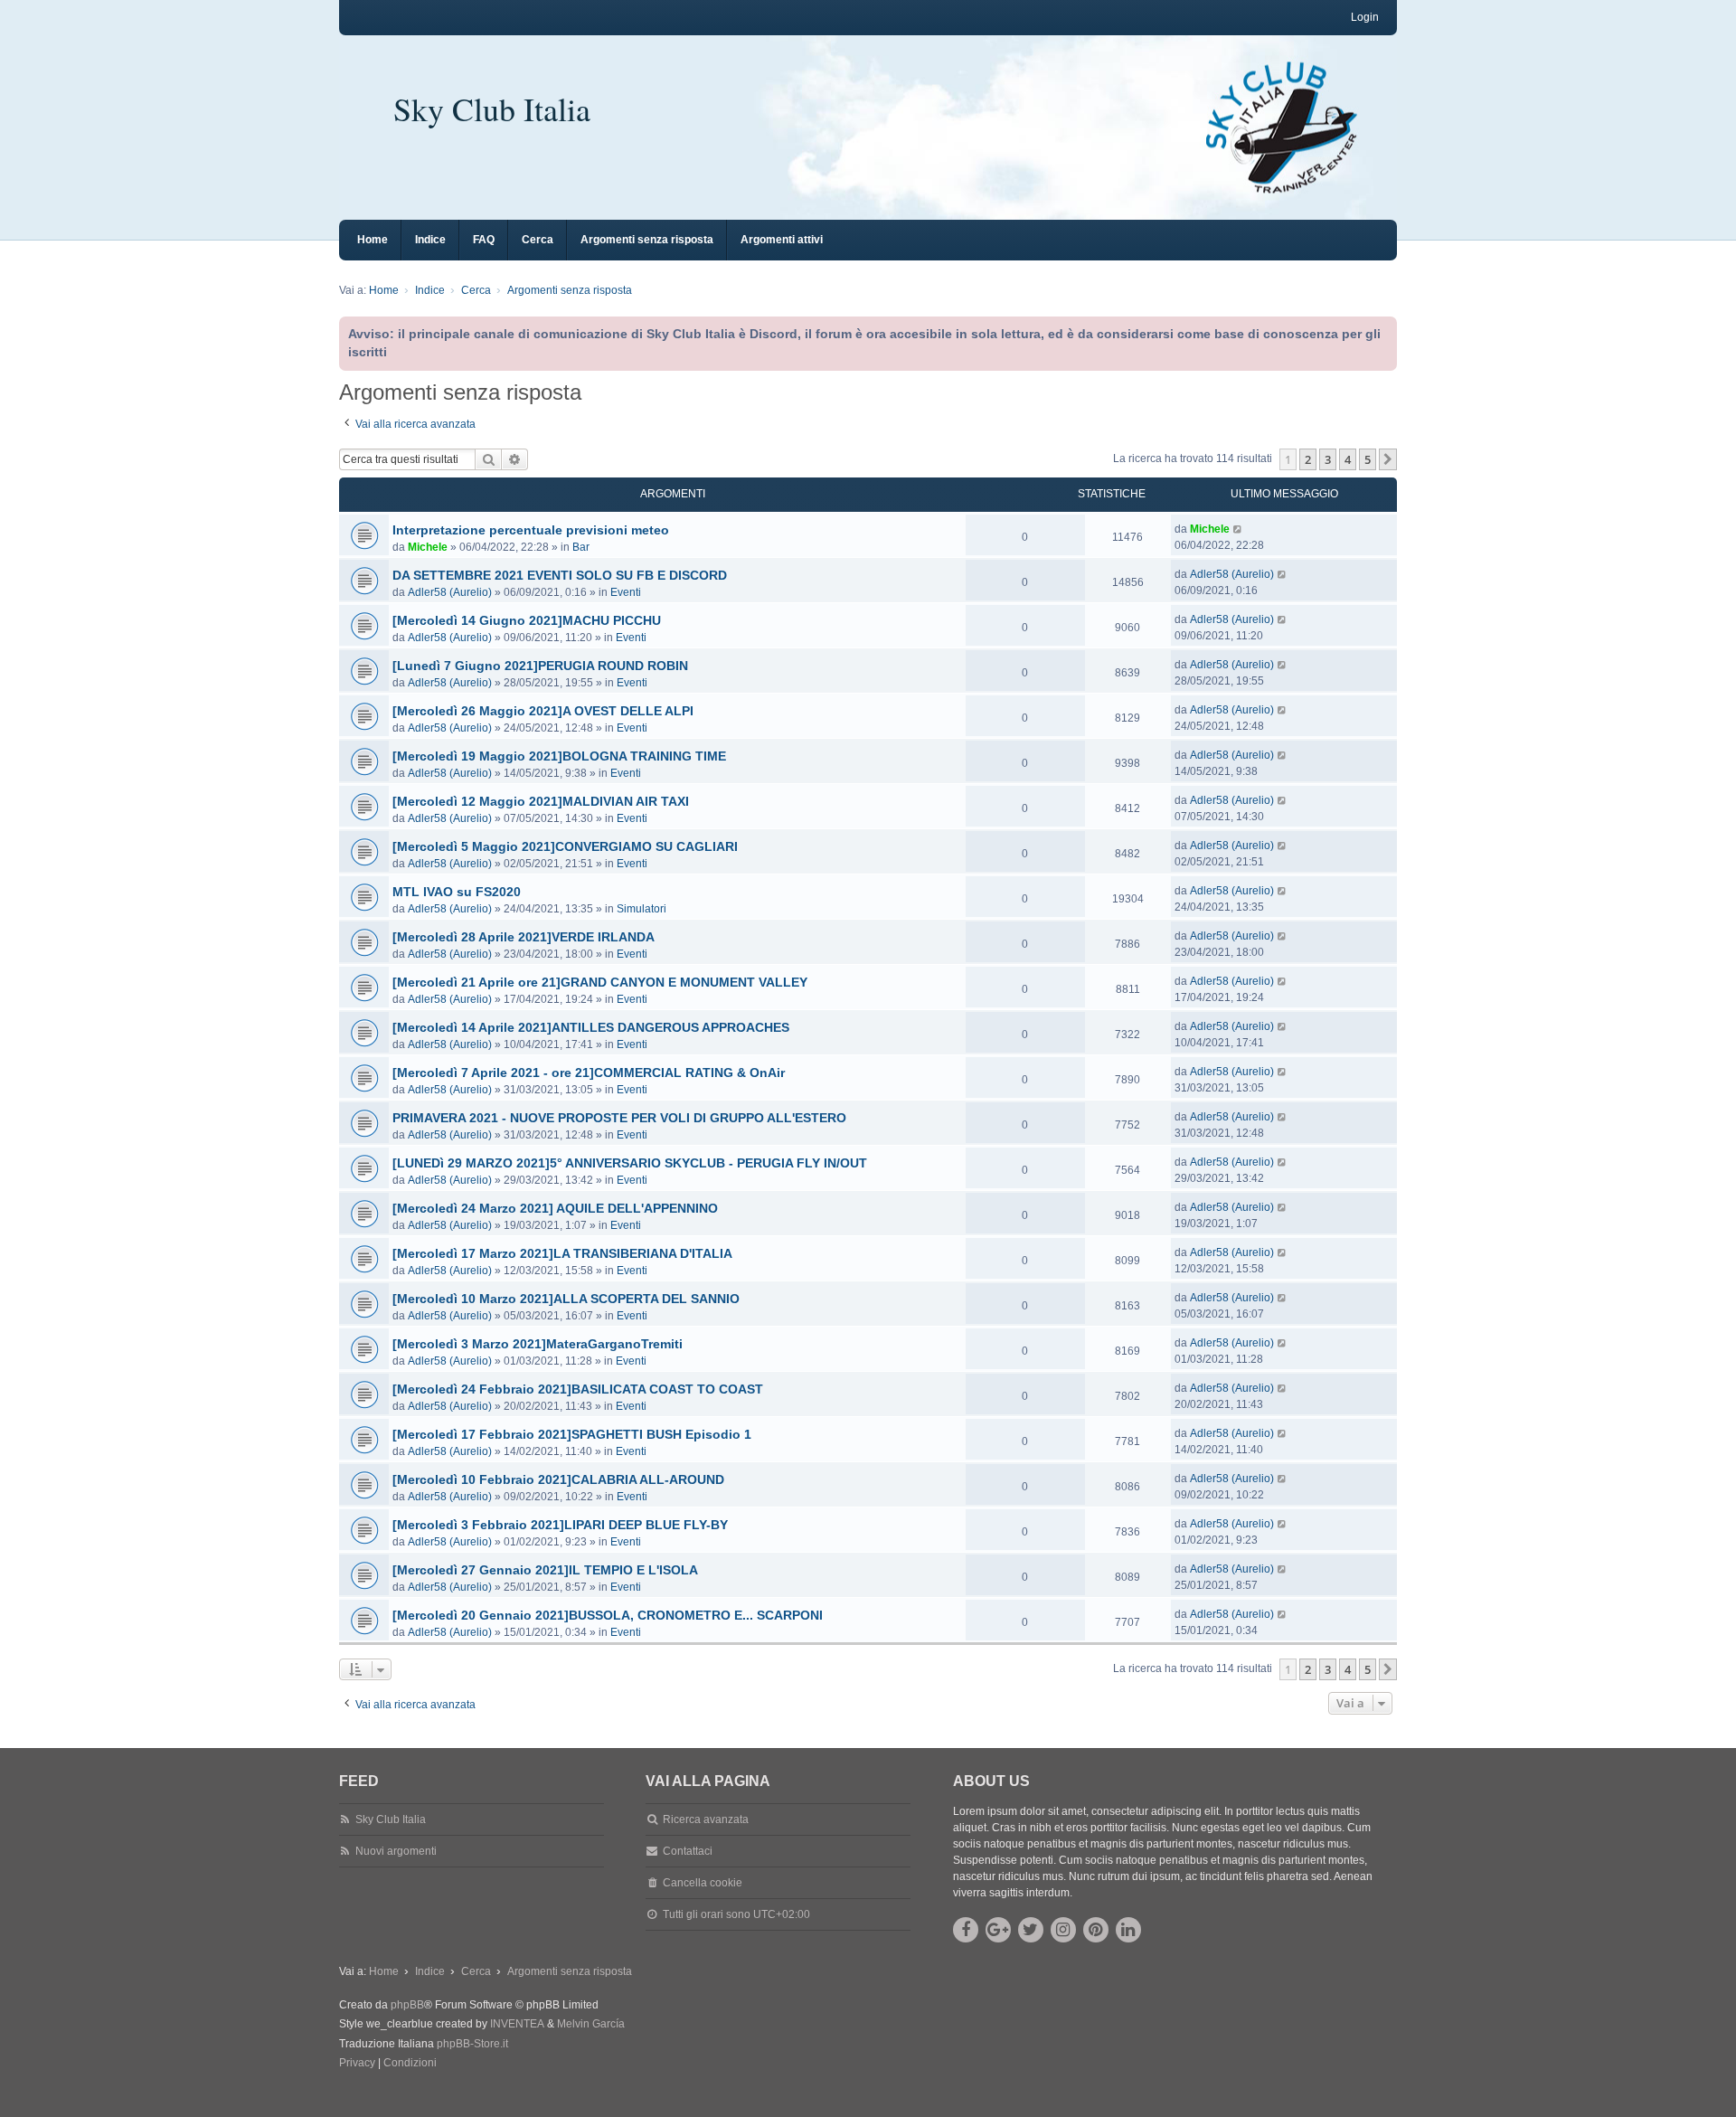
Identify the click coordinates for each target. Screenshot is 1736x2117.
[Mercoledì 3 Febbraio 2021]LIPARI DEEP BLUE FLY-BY (560, 1525)
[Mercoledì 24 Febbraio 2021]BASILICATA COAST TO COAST (578, 1389)
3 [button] (1328, 459)
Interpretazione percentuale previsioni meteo (531, 530)
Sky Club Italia (492, 109)
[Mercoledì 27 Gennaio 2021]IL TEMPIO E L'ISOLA (545, 1570)
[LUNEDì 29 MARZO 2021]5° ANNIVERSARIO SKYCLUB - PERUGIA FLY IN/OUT (630, 1163)
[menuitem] (357, 2064)
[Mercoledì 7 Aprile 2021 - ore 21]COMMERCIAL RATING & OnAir (589, 1073)
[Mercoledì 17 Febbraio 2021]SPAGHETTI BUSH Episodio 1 (572, 1434)
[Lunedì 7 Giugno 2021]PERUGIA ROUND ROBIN (540, 666)
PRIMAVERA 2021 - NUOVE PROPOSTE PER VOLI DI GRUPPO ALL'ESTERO (619, 1118)
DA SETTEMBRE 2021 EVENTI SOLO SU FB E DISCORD (560, 575)
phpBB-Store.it (472, 2044)
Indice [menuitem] (430, 240)
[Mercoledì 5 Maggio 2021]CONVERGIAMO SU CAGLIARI (565, 846)
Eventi (626, 592)
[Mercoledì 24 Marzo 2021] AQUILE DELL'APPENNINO (555, 1208)
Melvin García (591, 2024)
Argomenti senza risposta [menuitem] (647, 240)
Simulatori (642, 909)
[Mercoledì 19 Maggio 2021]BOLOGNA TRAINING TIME (559, 756)
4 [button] (1348, 459)
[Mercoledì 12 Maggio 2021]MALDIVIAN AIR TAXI (541, 801)
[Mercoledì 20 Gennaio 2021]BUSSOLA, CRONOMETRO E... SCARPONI (608, 1615)
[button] (1388, 459)
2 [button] (1308, 459)
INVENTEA (517, 2024)
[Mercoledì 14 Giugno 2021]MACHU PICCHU (527, 620)
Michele (428, 547)
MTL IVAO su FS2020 (457, 892)
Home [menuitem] (373, 240)
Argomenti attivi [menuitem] (782, 240)
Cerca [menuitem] (538, 240)
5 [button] (1368, 459)
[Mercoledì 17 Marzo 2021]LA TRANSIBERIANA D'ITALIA (562, 1253)
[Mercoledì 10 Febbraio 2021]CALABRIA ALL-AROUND (558, 1479)
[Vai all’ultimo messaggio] (1238, 529)
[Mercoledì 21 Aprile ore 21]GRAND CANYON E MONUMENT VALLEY (600, 982)
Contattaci (688, 1851)
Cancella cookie (703, 1883)
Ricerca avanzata (706, 1819)
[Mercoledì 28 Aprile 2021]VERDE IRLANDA (524, 937)
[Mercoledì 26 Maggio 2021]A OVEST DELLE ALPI (543, 711)
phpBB (407, 2005)
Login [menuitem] (1365, 17)
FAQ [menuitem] (484, 240)
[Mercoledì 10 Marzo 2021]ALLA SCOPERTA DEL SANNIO (566, 1299)
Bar (581, 547)
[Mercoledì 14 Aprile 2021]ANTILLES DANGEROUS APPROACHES (591, 1027)
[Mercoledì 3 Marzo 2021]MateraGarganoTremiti (538, 1344)
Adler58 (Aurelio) (450, 592)
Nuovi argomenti (396, 1851)
